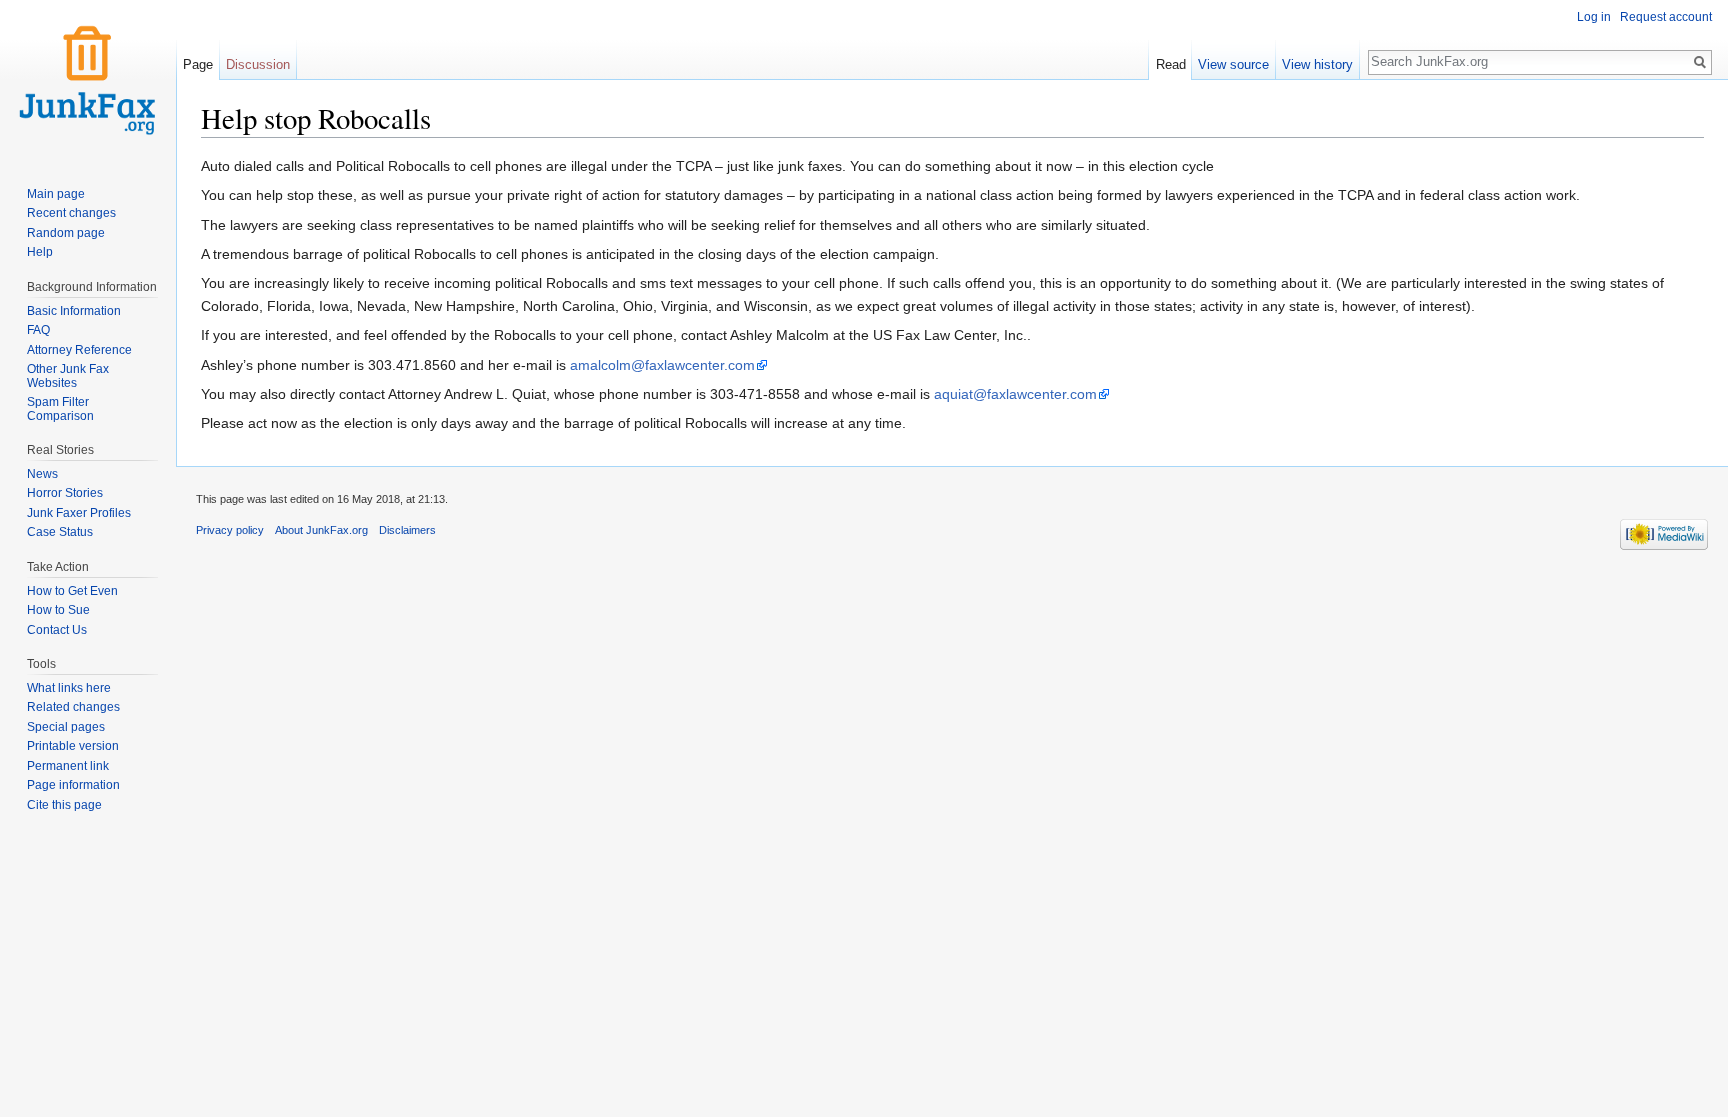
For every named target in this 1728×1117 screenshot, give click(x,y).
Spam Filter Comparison (60, 409)
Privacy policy (230, 530)
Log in (1594, 17)
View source (1233, 64)
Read (1171, 64)
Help (40, 252)
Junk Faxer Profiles (79, 513)
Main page (56, 194)
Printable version (73, 746)
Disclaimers (407, 530)
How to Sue (58, 610)
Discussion (258, 64)
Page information (73, 785)
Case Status (60, 532)
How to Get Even (72, 591)
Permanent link (68, 766)
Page (198, 64)
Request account (1666, 17)
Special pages (66, 727)
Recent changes (71, 213)
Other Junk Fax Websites (68, 376)
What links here (69, 688)
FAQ (38, 330)
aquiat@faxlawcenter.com (1015, 394)
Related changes (73, 707)
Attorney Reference (79, 350)
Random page (66, 233)
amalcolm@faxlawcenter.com (662, 365)
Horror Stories (65, 493)
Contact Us (57, 630)
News (42, 474)
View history (1317, 64)
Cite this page (64, 805)
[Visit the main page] (88, 80)
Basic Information (74, 311)
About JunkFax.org (321, 530)
